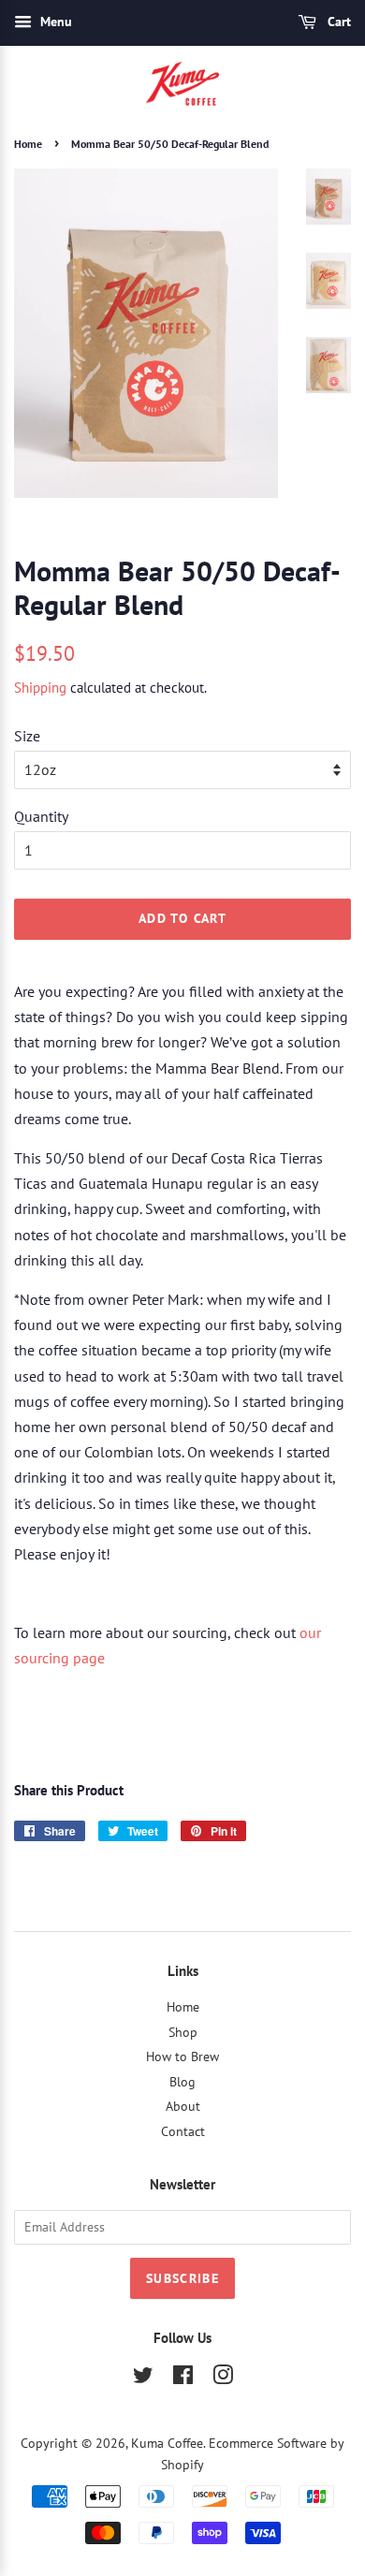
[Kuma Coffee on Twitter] (143, 2378)
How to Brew (182, 2056)
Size (27, 736)
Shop (183, 2032)
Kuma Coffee (167, 2443)
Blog (182, 2082)
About (183, 2106)
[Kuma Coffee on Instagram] (223, 2378)
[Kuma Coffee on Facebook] (183, 2378)
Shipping (40, 688)
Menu (54, 22)
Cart (337, 22)
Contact (183, 2131)
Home (28, 144)
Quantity (41, 816)
